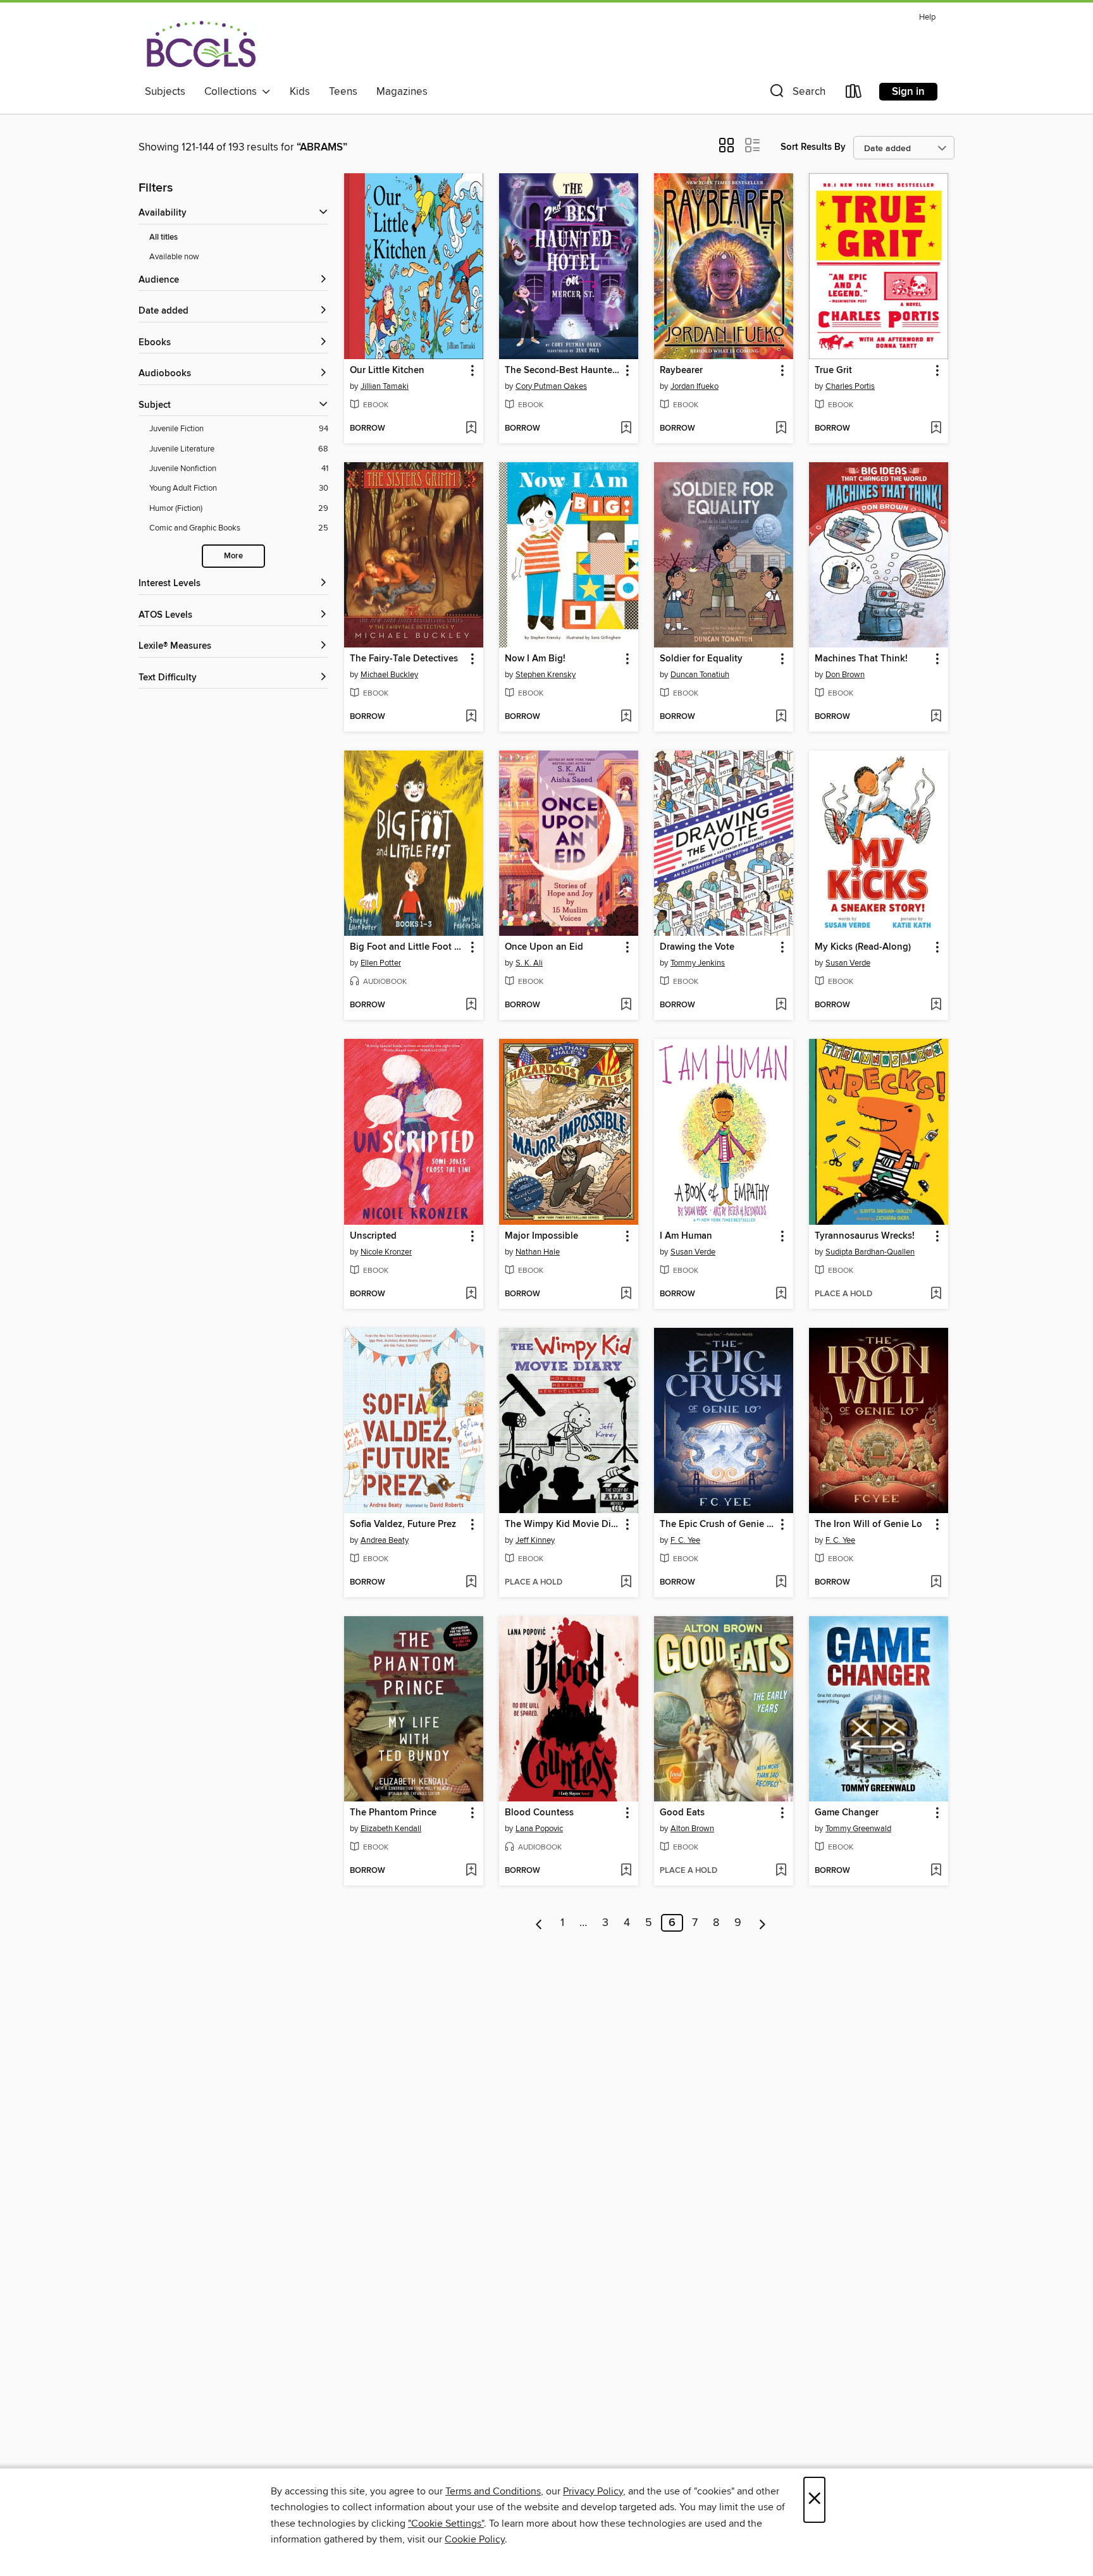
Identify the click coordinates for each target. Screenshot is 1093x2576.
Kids (300, 92)
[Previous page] (539, 1923)
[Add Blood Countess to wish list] (626, 1871)
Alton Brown (692, 1829)
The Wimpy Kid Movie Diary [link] (563, 1524)
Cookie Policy (475, 2539)
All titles (164, 237)
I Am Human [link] (686, 1236)
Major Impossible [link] (541, 1236)
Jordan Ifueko (695, 386)
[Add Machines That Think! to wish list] (936, 717)
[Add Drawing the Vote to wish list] (781, 1005)
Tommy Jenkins (698, 963)
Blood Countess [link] (539, 1813)
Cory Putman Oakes (551, 386)
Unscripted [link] (373, 1236)
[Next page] (763, 1923)
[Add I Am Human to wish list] (781, 1294)
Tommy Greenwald (858, 1829)
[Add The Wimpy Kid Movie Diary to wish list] (626, 1583)
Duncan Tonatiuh (700, 675)
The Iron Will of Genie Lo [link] (868, 1524)
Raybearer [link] (681, 371)
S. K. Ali (529, 963)
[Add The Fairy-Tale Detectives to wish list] (471, 717)
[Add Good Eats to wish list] (781, 1871)
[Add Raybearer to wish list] (781, 429)
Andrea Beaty (385, 1540)
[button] (796, 94)
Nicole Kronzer (386, 1252)
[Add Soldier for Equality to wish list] (781, 717)
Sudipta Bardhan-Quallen (870, 1252)
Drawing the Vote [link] (697, 947)
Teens (343, 92)
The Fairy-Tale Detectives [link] (404, 659)
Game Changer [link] (847, 1813)
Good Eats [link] (682, 1813)
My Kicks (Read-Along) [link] (863, 947)
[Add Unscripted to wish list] (471, 1294)
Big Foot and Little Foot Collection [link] (408, 947)
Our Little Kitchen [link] (387, 371)
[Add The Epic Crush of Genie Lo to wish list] (781, 1583)
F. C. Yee (685, 1540)
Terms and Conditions (493, 2491)
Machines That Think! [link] (861, 659)
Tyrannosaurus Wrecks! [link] (865, 1236)
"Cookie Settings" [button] (446, 2524)
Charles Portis (850, 386)
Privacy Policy (593, 2491)
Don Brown (845, 675)
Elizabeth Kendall (391, 1829)
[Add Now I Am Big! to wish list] (626, 717)
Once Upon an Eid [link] (544, 947)
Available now (174, 257)
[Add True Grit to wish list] (936, 429)
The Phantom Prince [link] (393, 1813)
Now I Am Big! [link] (535, 659)
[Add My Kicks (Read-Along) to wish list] (936, 1005)
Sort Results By (813, 147)
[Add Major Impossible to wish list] (626, 1294)
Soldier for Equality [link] (701, 659)
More (233, 556)
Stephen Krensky (546, 675)
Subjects (165, 92)
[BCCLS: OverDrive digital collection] (201, 44)
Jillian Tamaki (385, 386)
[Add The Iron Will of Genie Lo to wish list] (936, 1583)
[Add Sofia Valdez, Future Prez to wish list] (471, 1583)
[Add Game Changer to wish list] (936, 1871)
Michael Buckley (389, 675)
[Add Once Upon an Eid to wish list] (626, 1005)
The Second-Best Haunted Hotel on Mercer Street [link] (563, 371)
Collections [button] (233, 92)
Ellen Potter (381, 963)
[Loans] (854, 94)
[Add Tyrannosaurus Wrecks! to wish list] (936, 1294)
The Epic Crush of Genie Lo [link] (718, 1524)
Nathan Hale (538, 1252)
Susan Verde (848, 963)
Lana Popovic (539, 1829)
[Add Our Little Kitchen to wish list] (471, 429)
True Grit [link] (833, 371)
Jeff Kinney (535, 1540)
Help (927, 17)
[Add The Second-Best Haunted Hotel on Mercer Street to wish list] (626, 429)
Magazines (402, 92)
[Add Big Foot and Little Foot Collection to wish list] (471, 1005)
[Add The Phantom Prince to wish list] (471, 1871)
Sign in (908, 92)
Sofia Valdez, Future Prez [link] (403, 1524)
